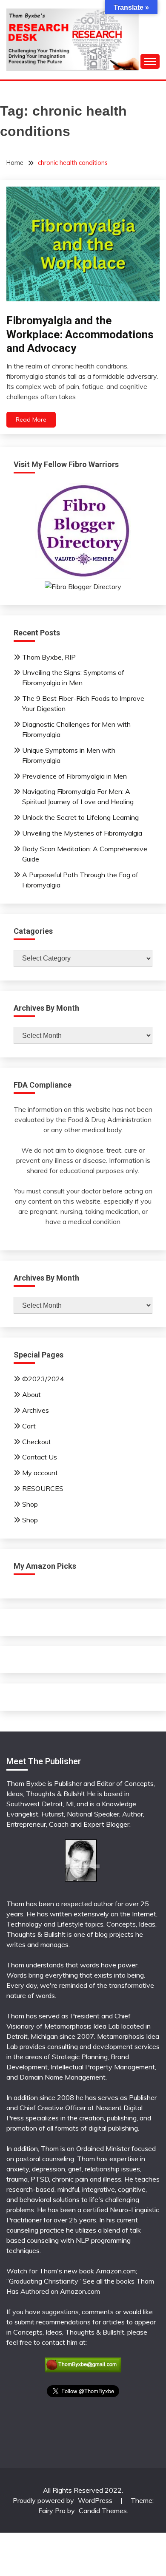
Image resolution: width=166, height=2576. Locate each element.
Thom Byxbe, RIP (49, 657)
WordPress (95, 2500)
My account (40, 1473)
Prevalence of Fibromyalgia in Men (74, 776)
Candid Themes (103, 2511)
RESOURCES (43, 1488)
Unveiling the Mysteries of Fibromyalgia (82, 833)
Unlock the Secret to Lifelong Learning (80, 817)
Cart (29, 1426)
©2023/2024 (43, 1379)
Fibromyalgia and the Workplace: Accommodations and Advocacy (80, 334)
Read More (31, 419)
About (31, 1394)
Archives (36, 1410)
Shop (30, 1504)
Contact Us (40, 1457)
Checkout (37, 1442)
